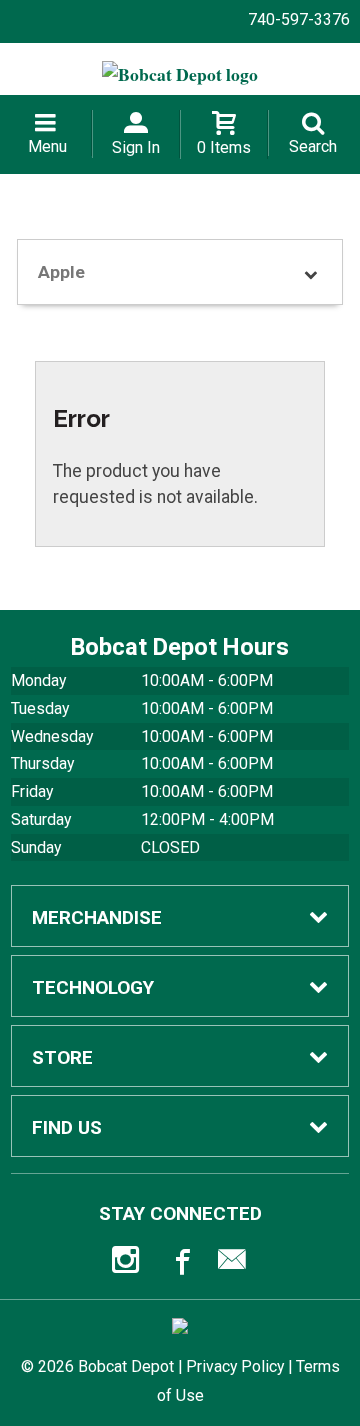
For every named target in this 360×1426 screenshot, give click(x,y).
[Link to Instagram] (128, 1264)
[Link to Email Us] (232, 1264)
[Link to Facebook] (180, 1264)
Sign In (136, 147)
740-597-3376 (299, 19)
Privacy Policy (235, 1366)
